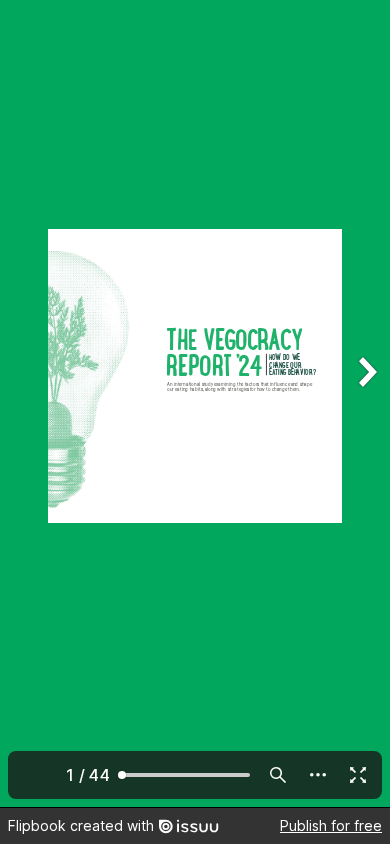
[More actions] (318, 775)
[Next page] (366, 403)
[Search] (278, 775)
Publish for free (331, 825)
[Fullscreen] (358, 775)
